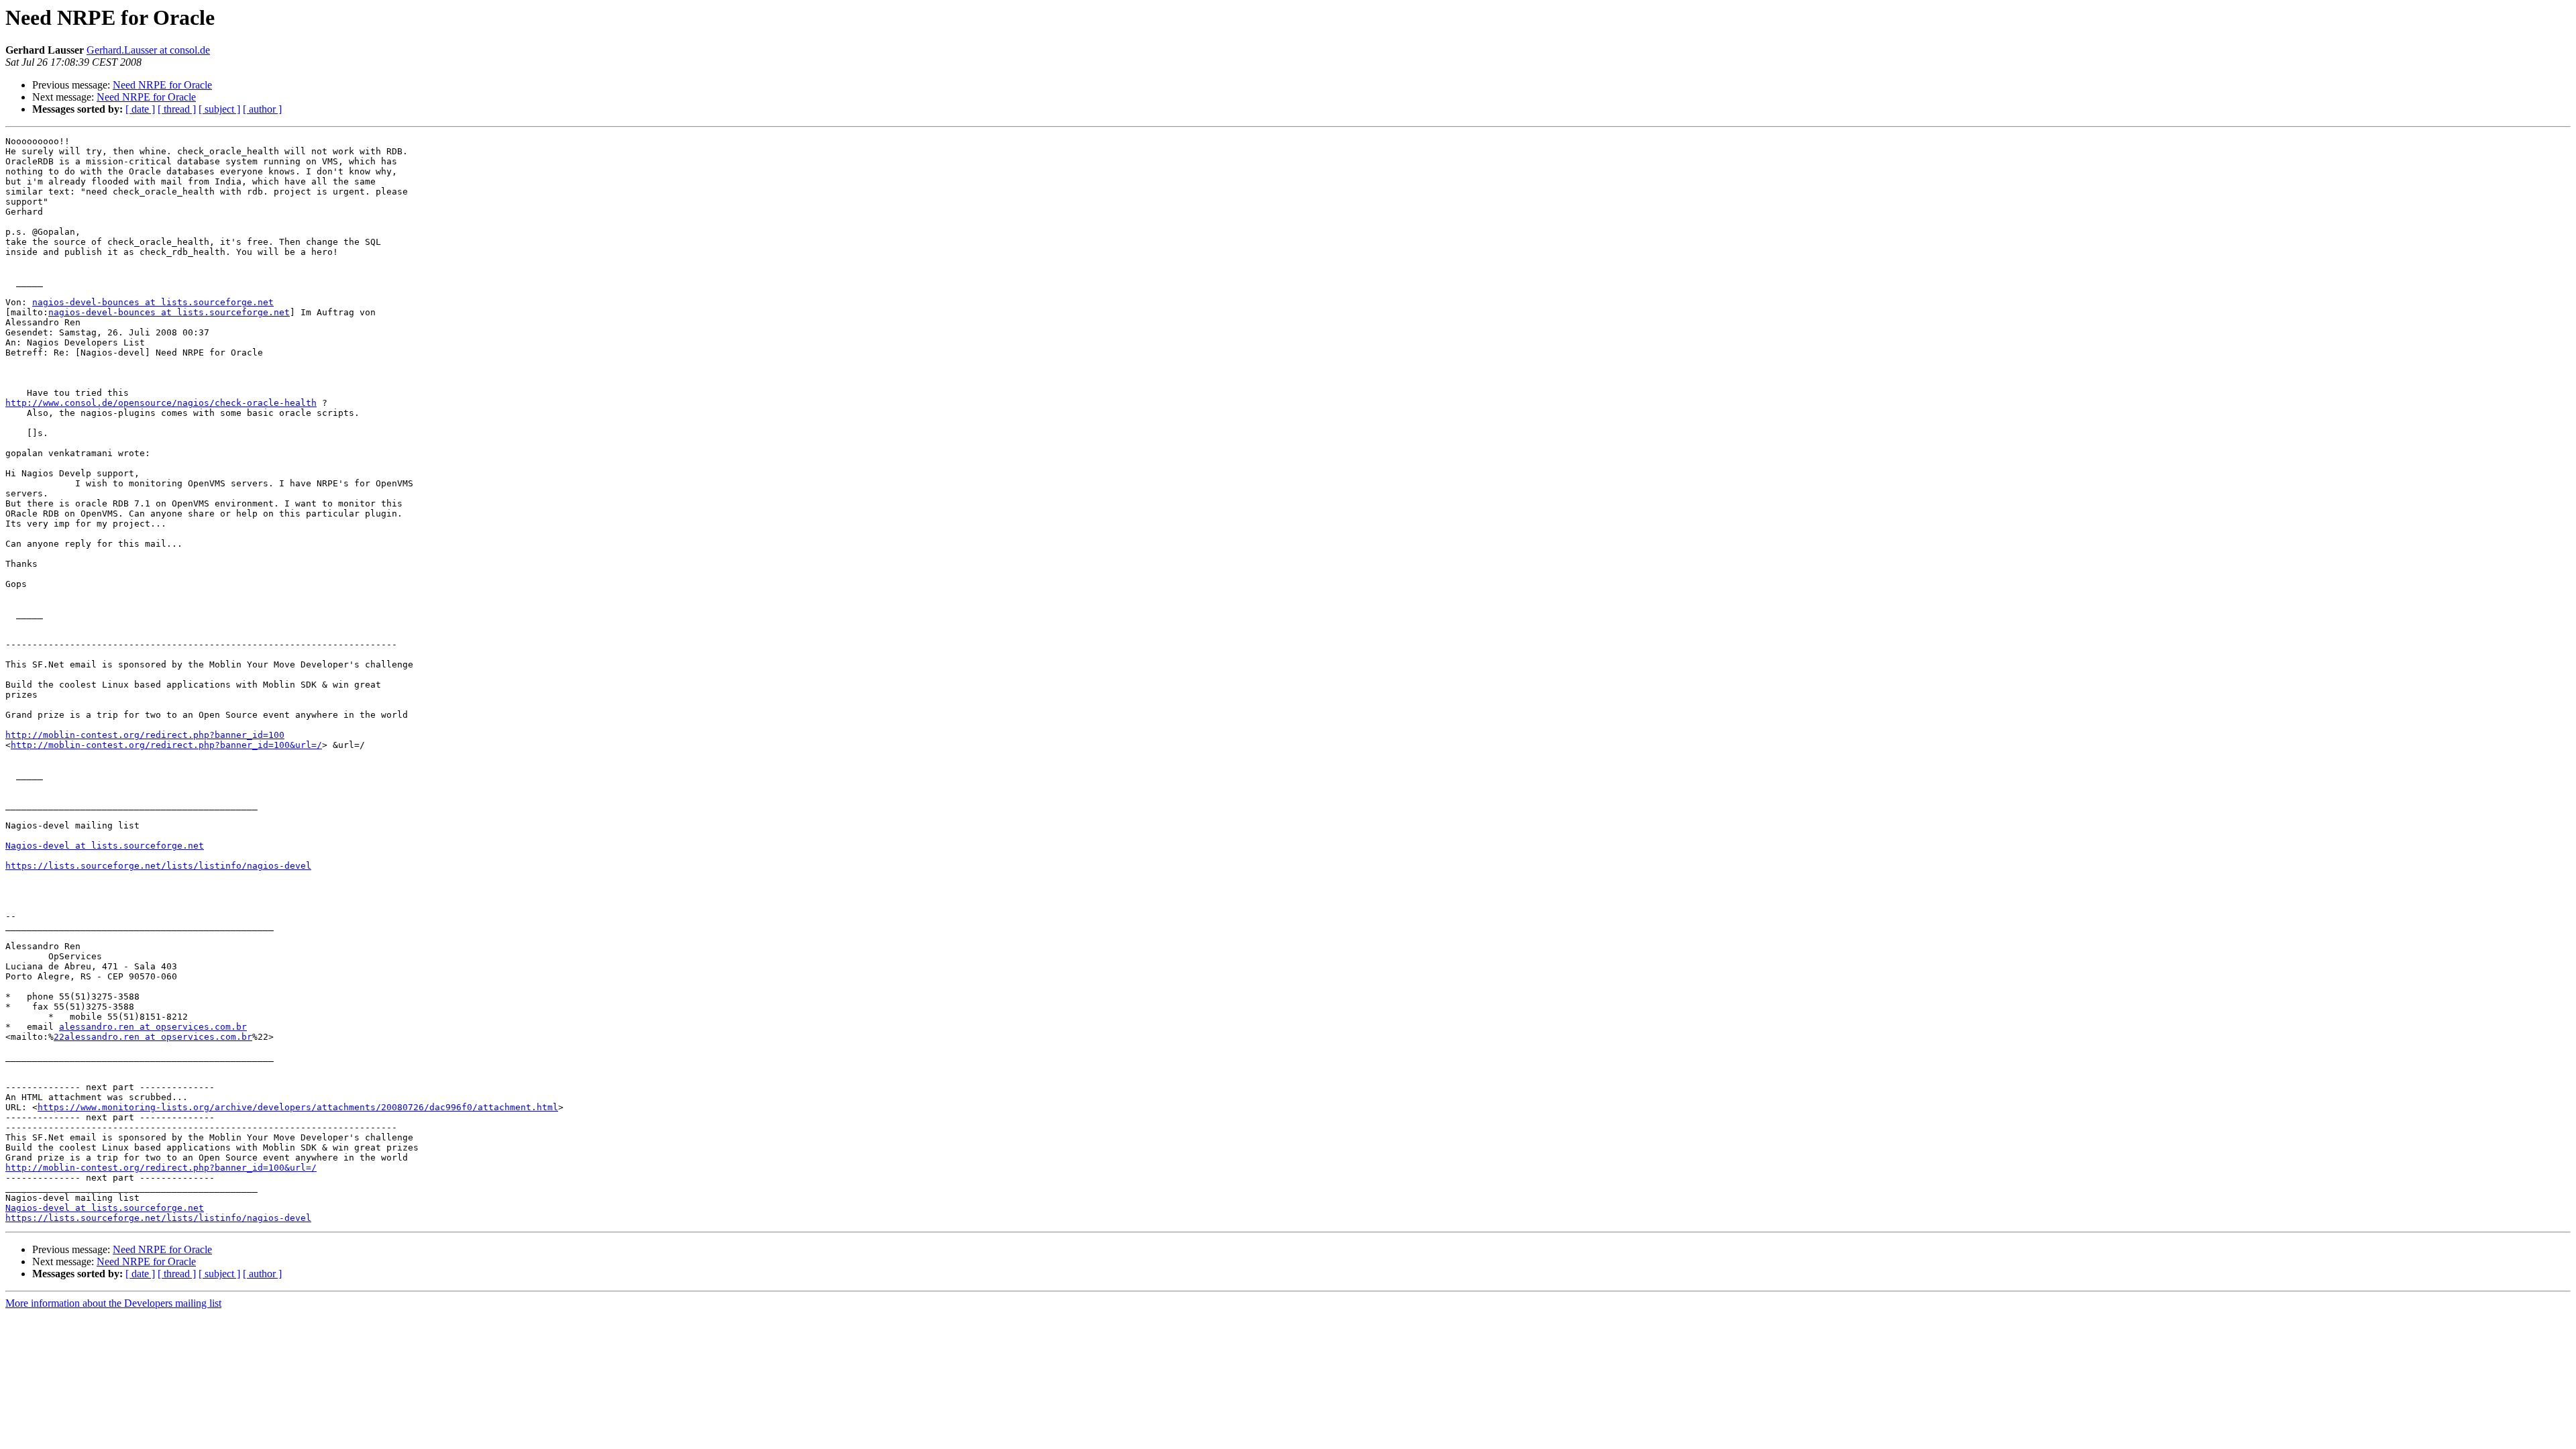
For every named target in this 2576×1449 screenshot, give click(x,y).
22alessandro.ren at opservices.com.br (153, 1037)
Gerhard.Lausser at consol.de (148, 50)
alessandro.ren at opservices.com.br (153, 1027)
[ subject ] (219, 109)
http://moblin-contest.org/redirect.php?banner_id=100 (145, 735)
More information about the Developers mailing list (113, 1303)
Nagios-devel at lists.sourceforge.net (105, 846)
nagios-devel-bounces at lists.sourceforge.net (153, 302)
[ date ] (140, 109)
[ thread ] (177, 109)
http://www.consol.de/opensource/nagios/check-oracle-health (161, 403)
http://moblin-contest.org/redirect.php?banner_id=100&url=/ (166, 745)
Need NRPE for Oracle (162, 85)
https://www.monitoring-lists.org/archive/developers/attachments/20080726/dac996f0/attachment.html (298, 1107)
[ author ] (262, 109)
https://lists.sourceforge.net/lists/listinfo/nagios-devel (158, 866)
